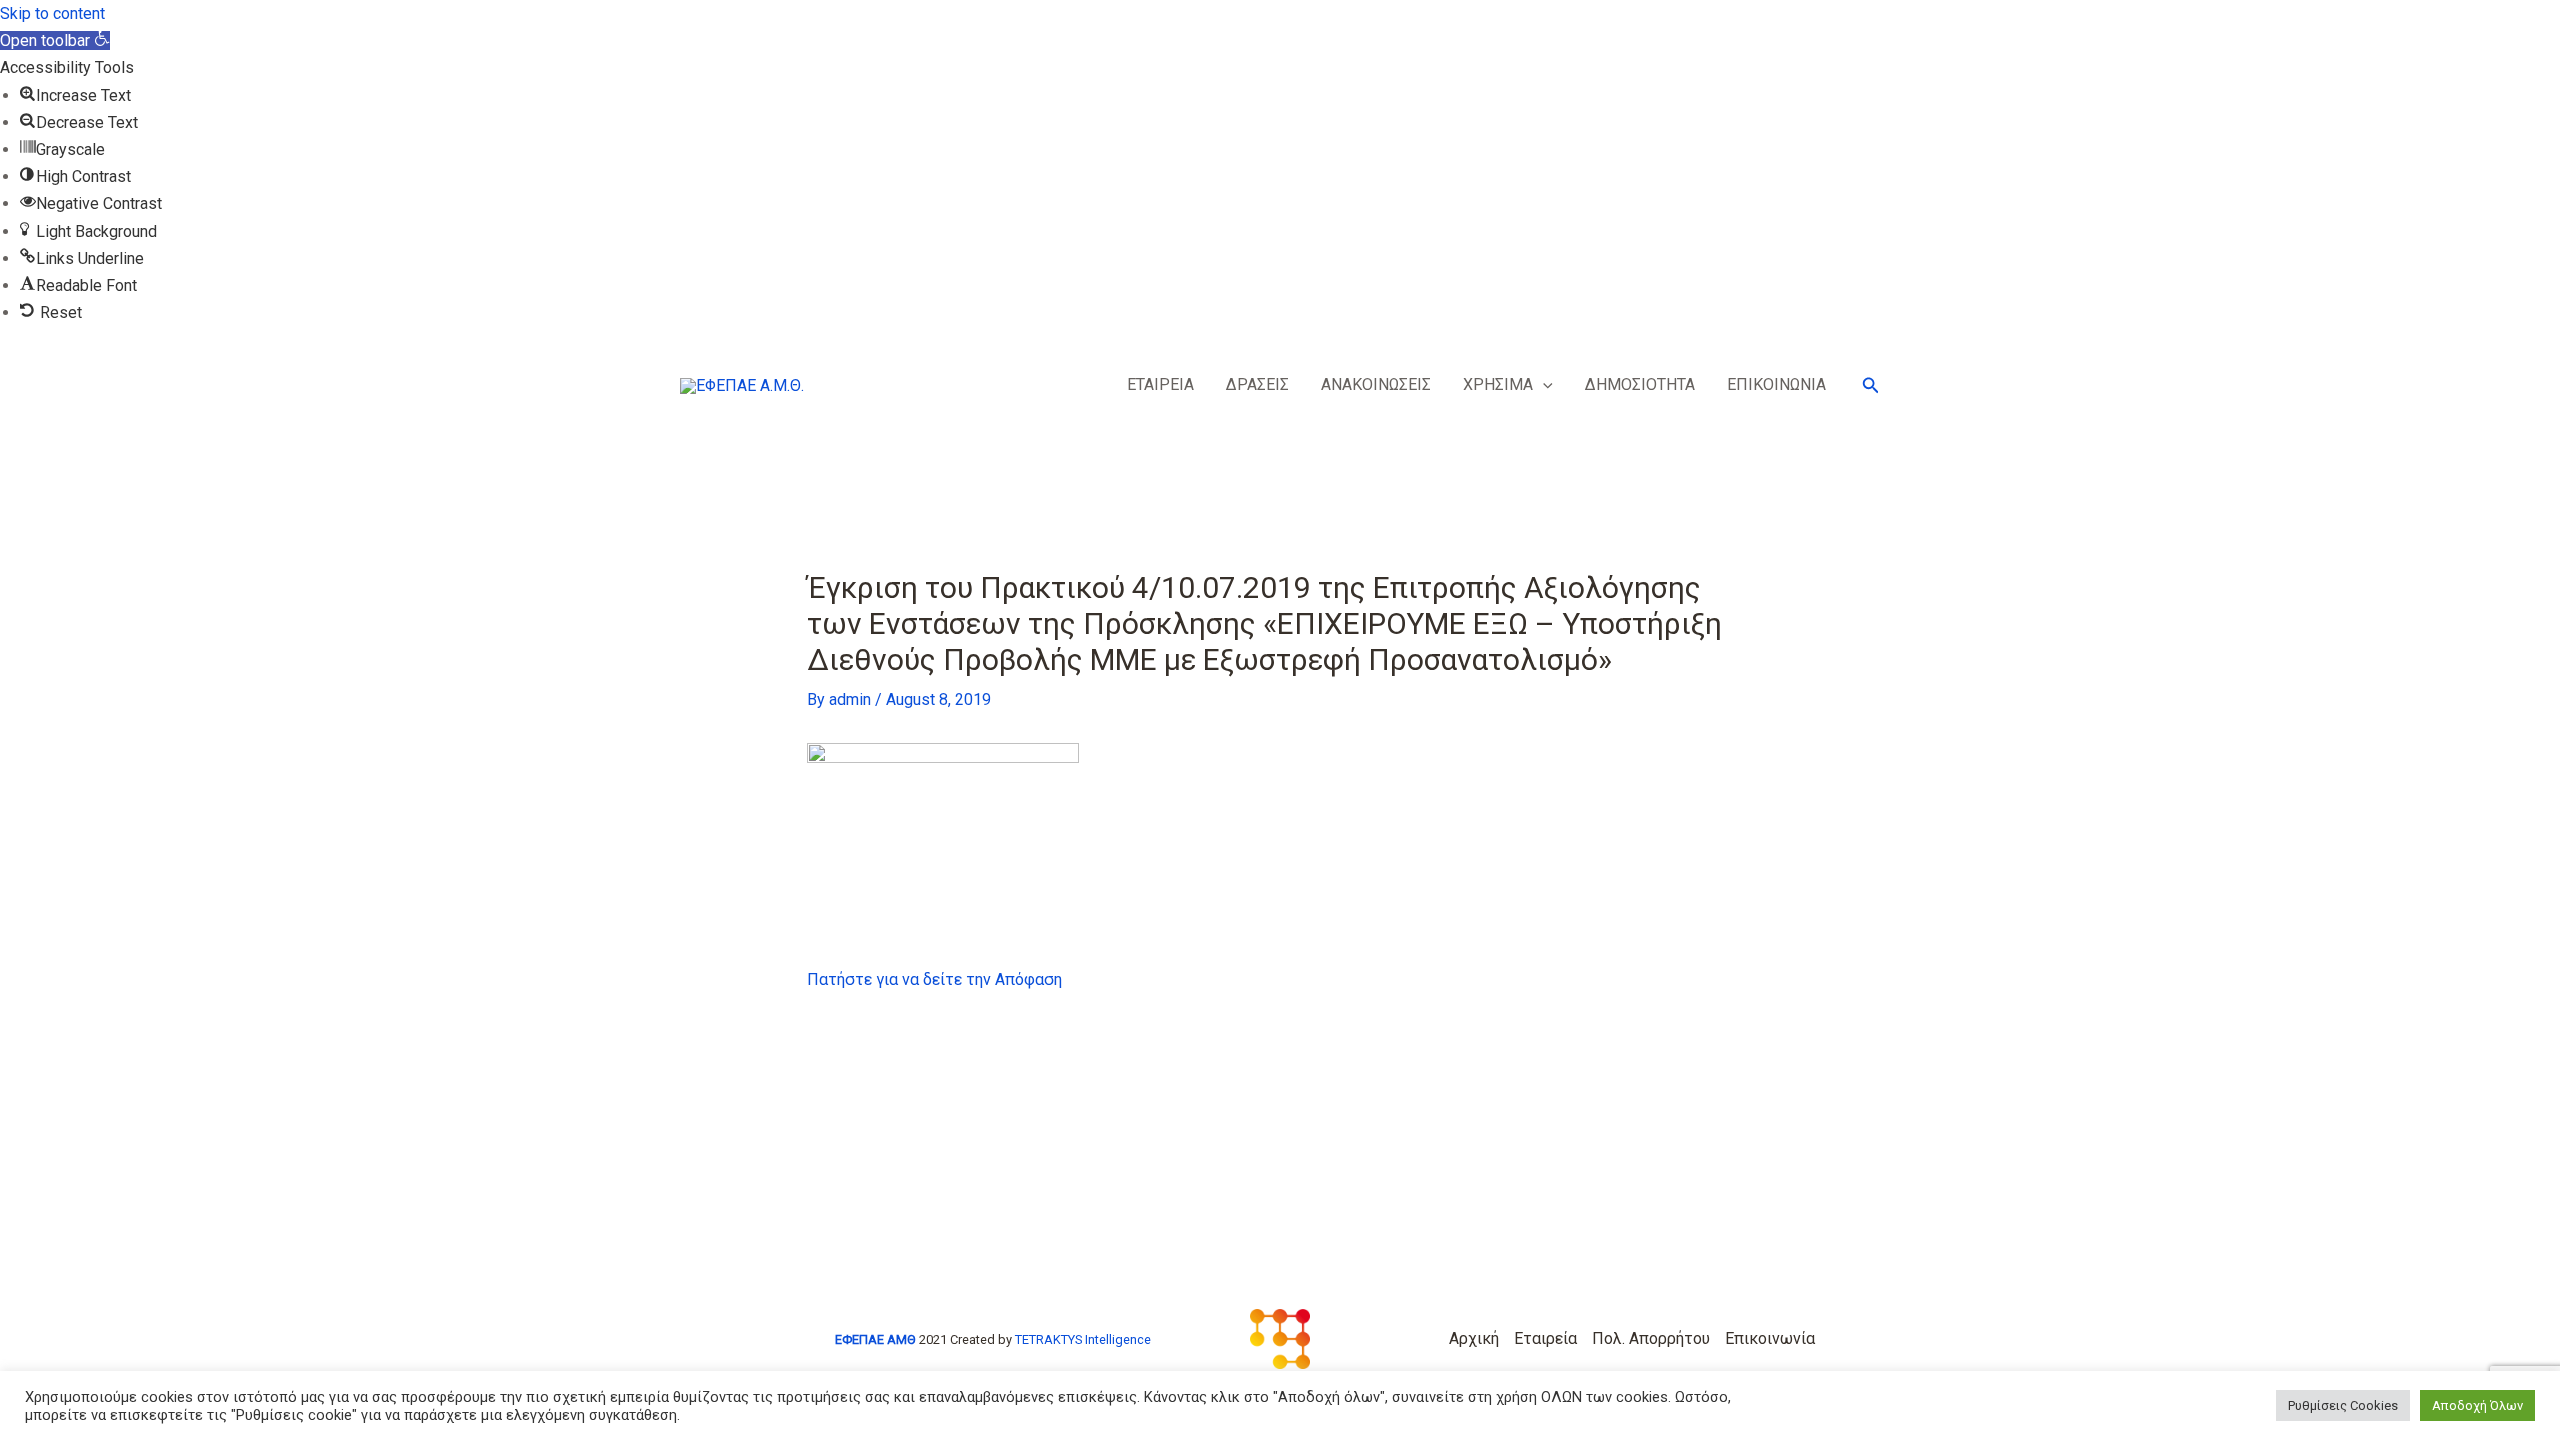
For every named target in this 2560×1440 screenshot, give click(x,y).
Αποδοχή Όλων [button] (2477, 1405)
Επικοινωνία (1770, 1338)
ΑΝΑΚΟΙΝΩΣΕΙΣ (1376, 384)
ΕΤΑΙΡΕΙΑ (1160, 384)
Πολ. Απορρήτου (1651, 1338)
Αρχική (1474, 1338)
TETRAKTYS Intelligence (1083, 1339)
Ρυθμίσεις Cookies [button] (2343, 1405)
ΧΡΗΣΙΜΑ (1498, 384)
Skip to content (52, 13)
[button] (55, 40)
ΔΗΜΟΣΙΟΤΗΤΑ (1640, 384)
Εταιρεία (1545, 1338)
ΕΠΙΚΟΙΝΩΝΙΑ (1776, 384)
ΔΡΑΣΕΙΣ (1257, 384)
